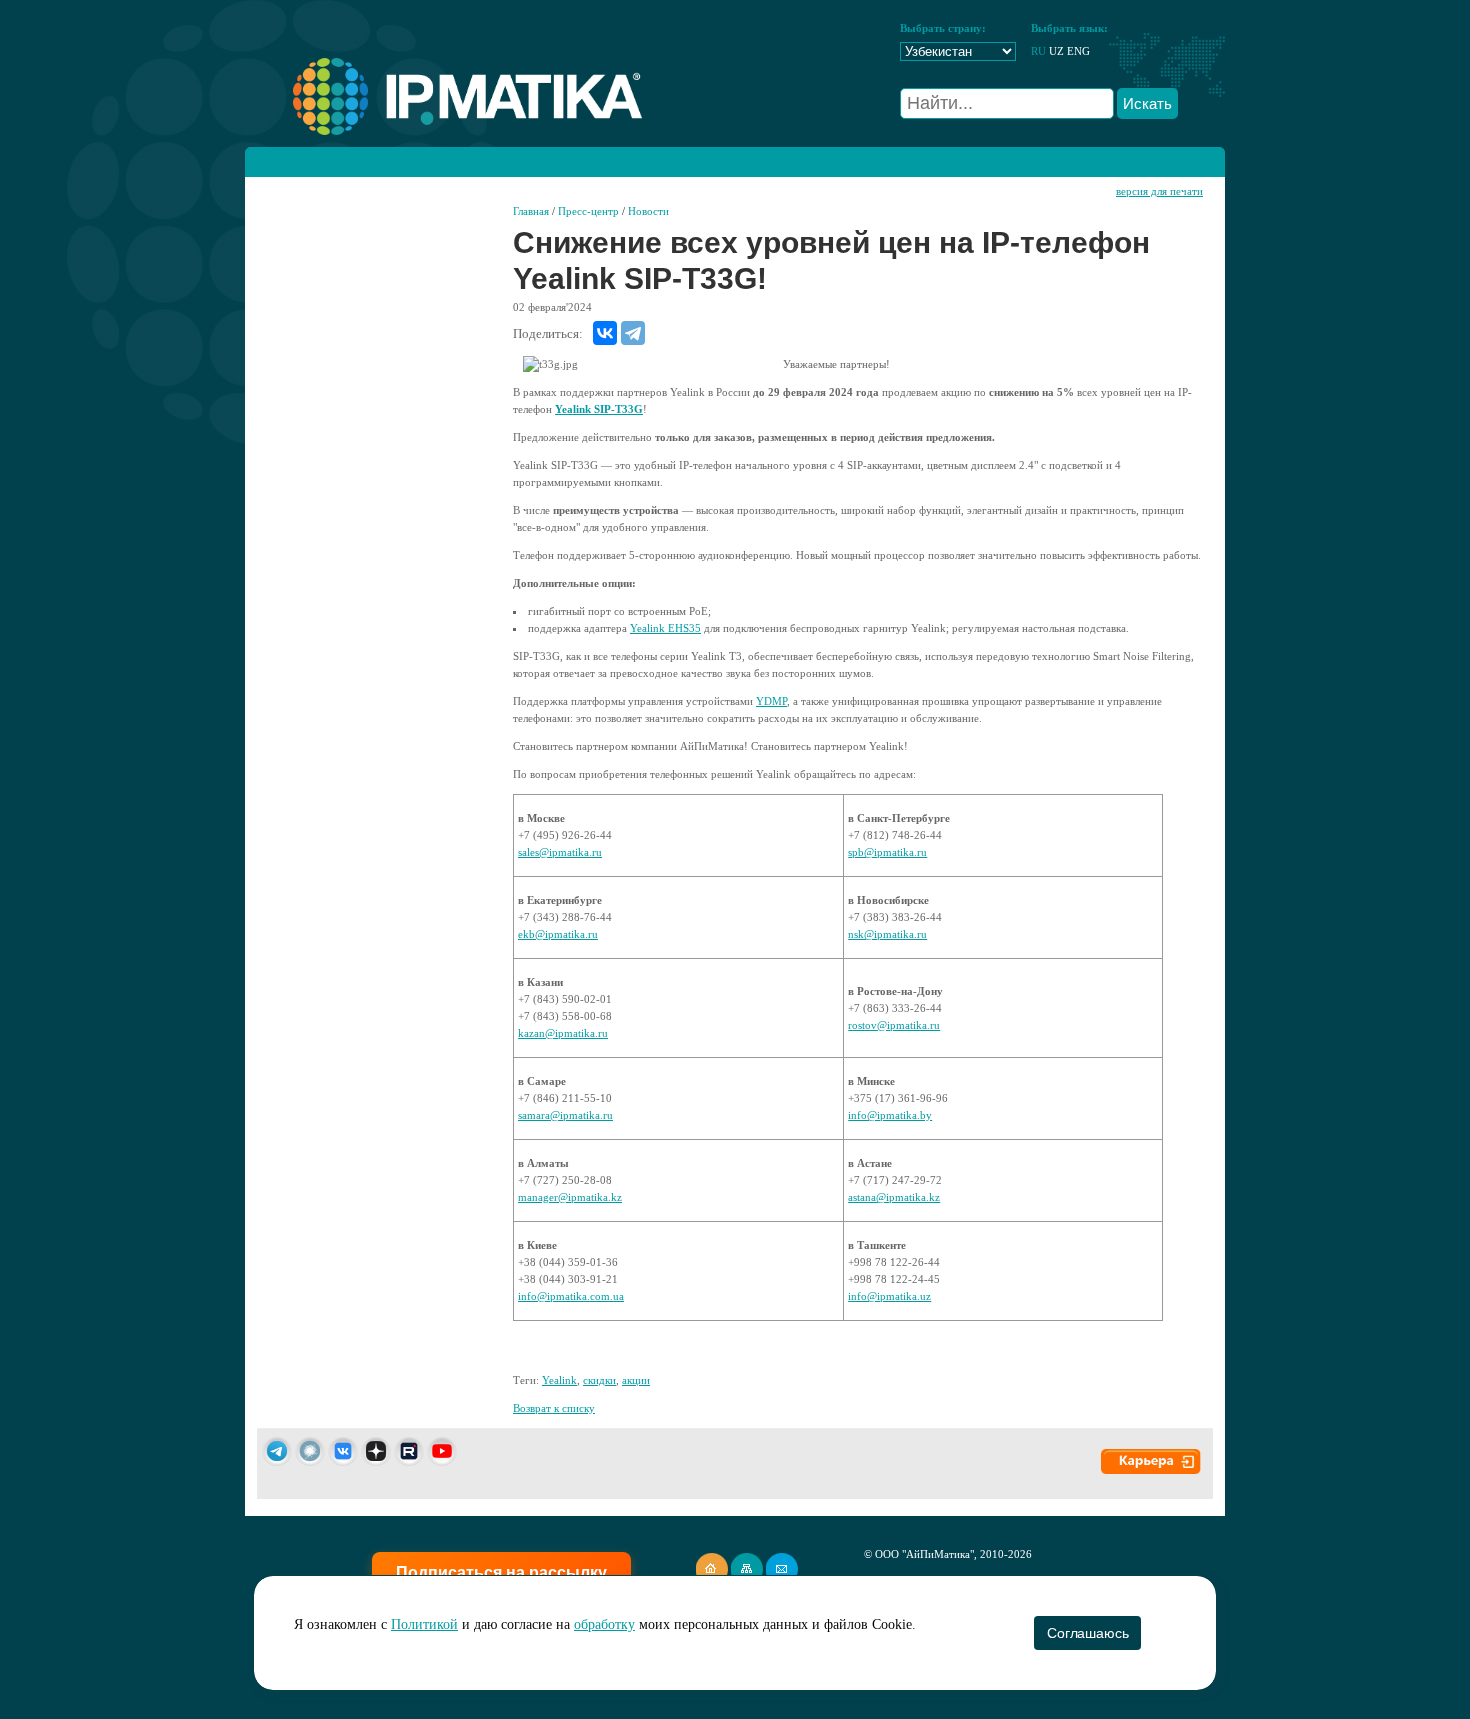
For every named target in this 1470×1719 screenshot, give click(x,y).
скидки (599, 1380)
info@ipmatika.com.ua (571, 1296)
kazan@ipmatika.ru (563, 1033)
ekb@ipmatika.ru (558, 934)
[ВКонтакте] (605, 333)
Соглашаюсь (1087, 1633)
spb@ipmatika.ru (887, 852)
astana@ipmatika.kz (894, 1197)
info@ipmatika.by (890, 1115)
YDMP (771, 701)
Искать (1147, 103)
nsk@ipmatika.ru (887, 934)
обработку (604, 1624)
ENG (1078, 51)
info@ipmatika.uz (889, 1296)
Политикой (424, 1624)
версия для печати (1159, 191)
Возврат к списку (554, 1408)
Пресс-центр (588, 211)
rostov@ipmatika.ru (894, 1025)
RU (1038, 51)
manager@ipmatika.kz (570, 1197)
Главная (531, 211)
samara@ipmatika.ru (565, 1115)
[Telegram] (633, 333)
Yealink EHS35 (665, 628)
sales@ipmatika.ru (560, 852)
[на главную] (443, 131)
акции (636, 1380)
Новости (648, 211)
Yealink (559, 1380)
